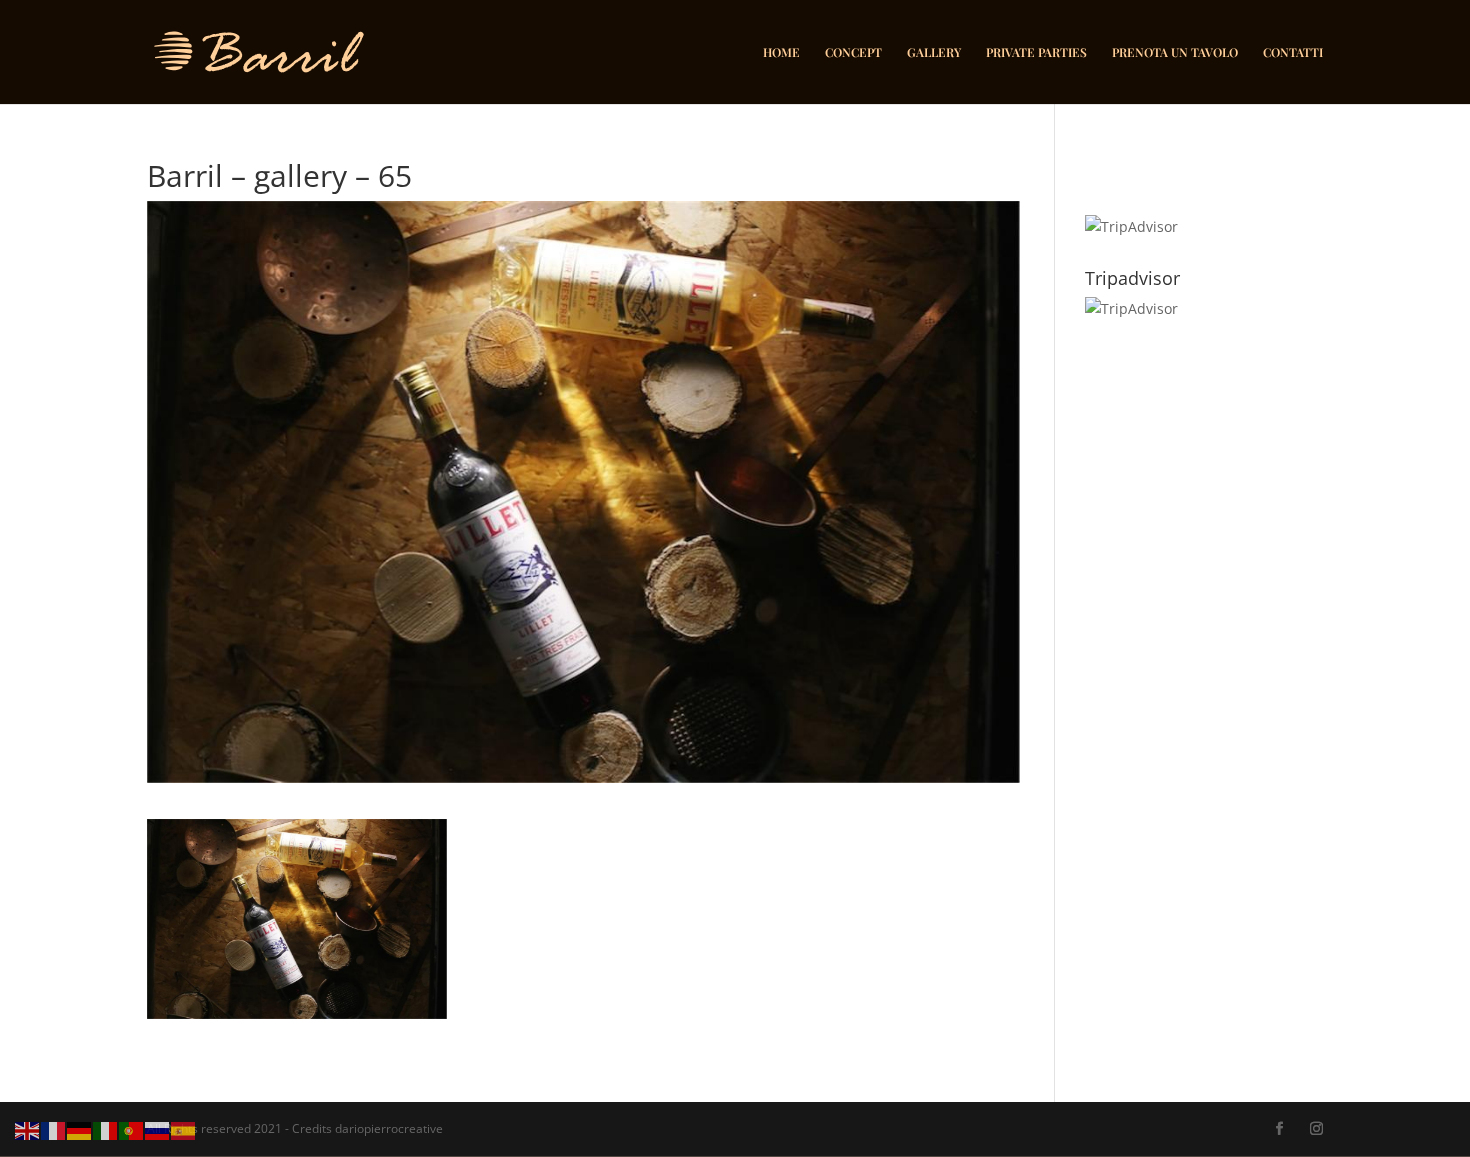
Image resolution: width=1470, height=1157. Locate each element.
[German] (80, 1129)
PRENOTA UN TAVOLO (1175, 52)
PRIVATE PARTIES (1036, 52)
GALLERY (934, 52)
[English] (28, 1129)
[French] (54, 1129)
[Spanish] (184, 1129)
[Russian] (158, 1129)
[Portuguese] (132, 1129)
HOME (781, 52)
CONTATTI (1293, 52)
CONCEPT (853, 52)
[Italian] (106, 1129)
